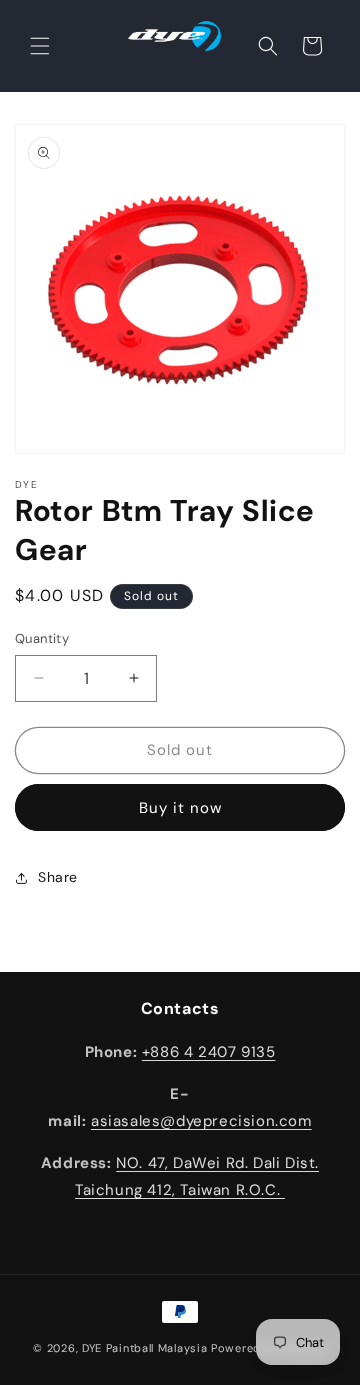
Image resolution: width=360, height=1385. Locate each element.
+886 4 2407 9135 (209, 1052)
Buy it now (180, 808)
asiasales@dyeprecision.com (201, 1121)
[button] (40, 46)
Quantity (42, 638)
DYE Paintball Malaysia (144, 1348)
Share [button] (58, 877)
